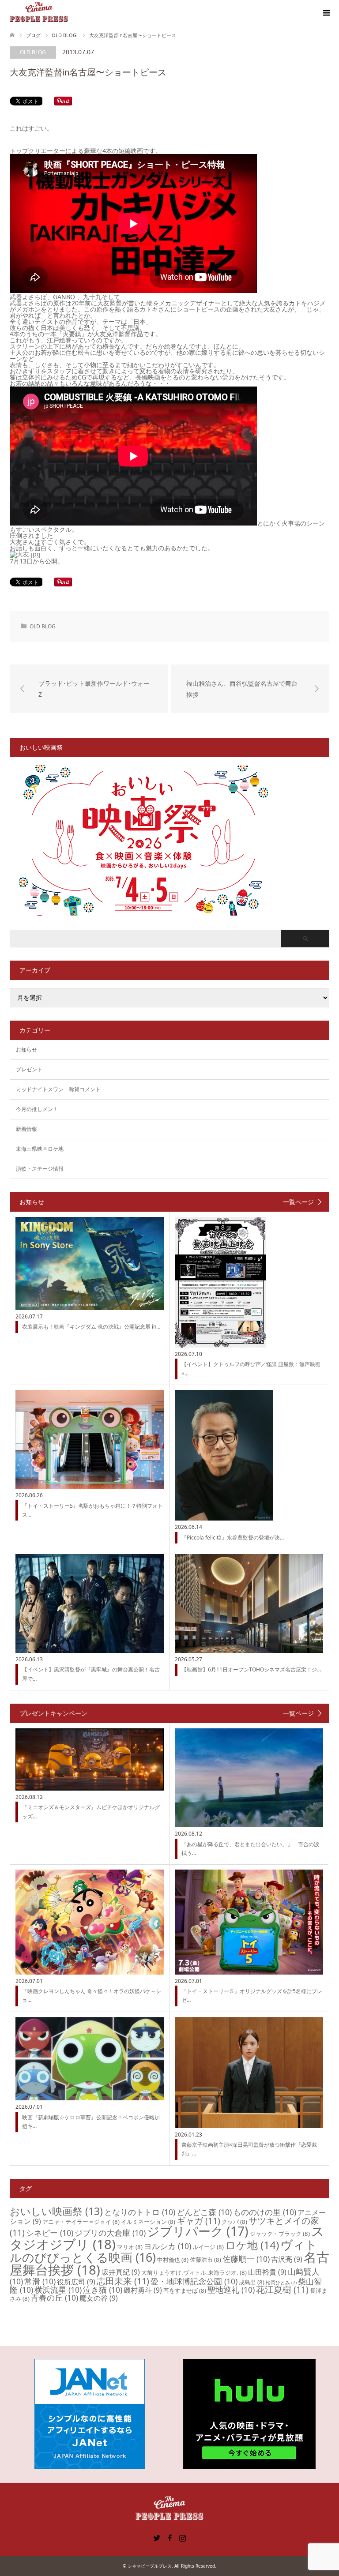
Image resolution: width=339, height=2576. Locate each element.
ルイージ (208, 2247)
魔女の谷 (99, 2298)
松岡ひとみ (281, 2283)
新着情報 (26, 1129)
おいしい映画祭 (56, 2211)
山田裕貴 (267, 2272)
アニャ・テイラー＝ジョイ (81, 2222)
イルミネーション (148, 2222)
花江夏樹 (282, 2289)
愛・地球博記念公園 (194, 2281)
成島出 (252, 2282)
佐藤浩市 (205, 2260)
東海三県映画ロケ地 (40, 1149)
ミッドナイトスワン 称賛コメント (58, 1089)
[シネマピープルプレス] (39, 13)
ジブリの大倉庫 (110, 2233)
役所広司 (76, 2282)
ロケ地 (252, 2245)
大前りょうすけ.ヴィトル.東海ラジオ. (194, 2272)
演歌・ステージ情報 (40, 1169)
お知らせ (26, 1050)
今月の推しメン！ (37, 1109)
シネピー (50, 2233)
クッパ (234, 2222)
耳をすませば (185, 2291)
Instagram (182, 2537)
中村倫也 (173, 2260)
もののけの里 (265, 2212)
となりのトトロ (140, 2212)
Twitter (157, 2537)
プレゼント (29, 1069)
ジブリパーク (198, 2231)
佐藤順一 (246, 2259)
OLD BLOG (33, 52)
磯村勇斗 (143, 2290)
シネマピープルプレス (150, 2566)
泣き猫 (103, 2290)
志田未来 (123, 2281)
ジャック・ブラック (280, 2234)
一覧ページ (298, 1202)
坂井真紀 (121, 2272)
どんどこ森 (204, 2212)
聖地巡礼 (231, 2290)
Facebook (169, 2537)
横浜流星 (58, 2290)
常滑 (40, 2281)
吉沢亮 (287, 2259)
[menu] (326, 13)
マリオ (130, 2247)
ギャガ (198, 2221)
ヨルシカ (168, 2246)
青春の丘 (55, 2298)
